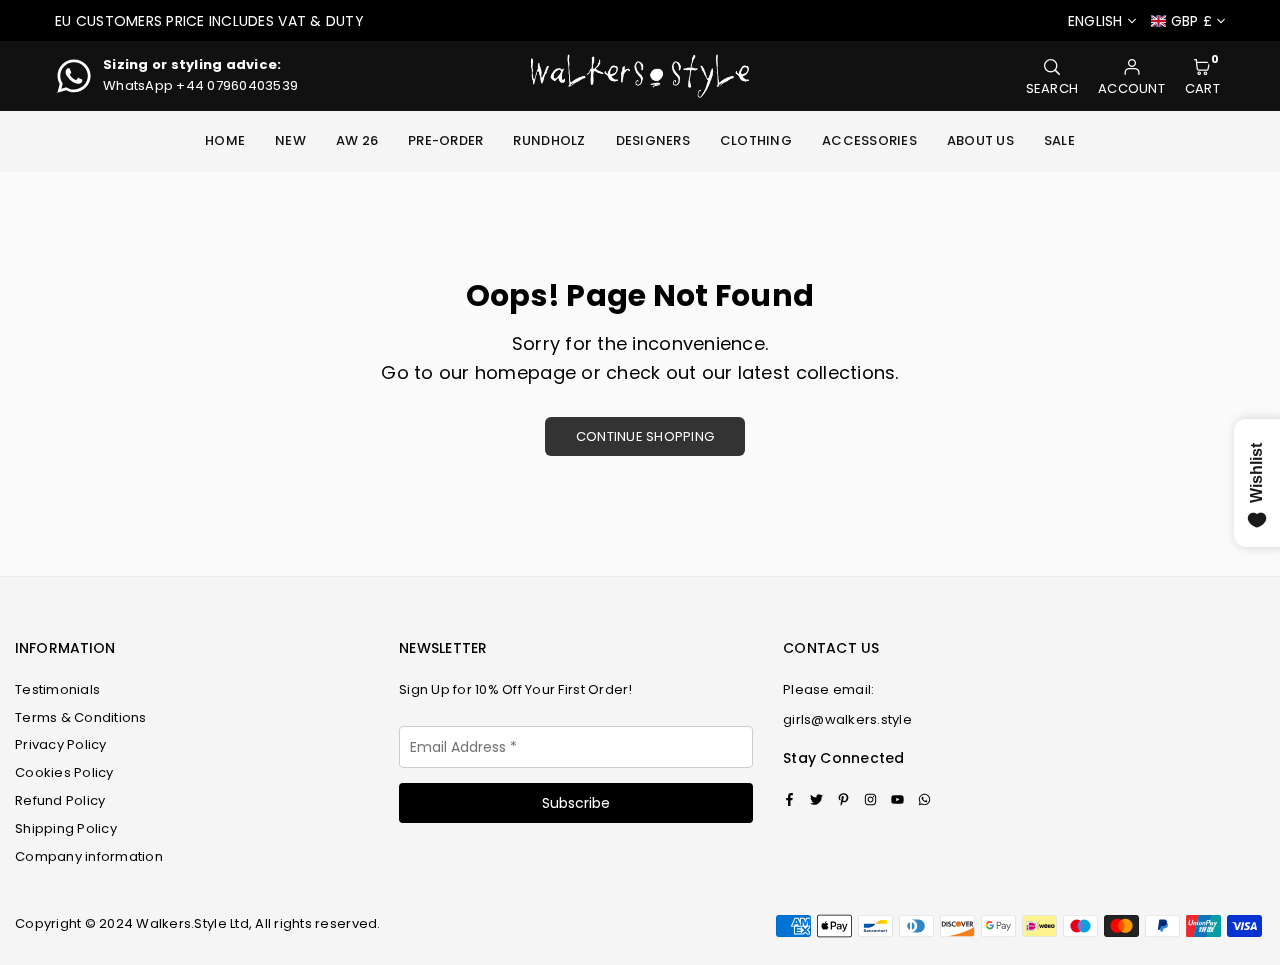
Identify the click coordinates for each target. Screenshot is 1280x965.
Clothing (756, 140)
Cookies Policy (64, 772)
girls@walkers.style (847, 720)
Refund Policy (60, 800)
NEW (290, 140)
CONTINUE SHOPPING (645, 436)
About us (980, 140)
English (1095, 21)
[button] (1202, 76)
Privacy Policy (61, 744)
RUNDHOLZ (549, 140)
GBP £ (1191, 21)
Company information (89, 856)
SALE (1059, 140)
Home (225, 140)
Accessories (869, 140)
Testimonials (57, 689)
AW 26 (357, 140)
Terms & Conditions (81, 717)
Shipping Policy (66, 828)
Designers (653, 140)
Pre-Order (445, 140)
